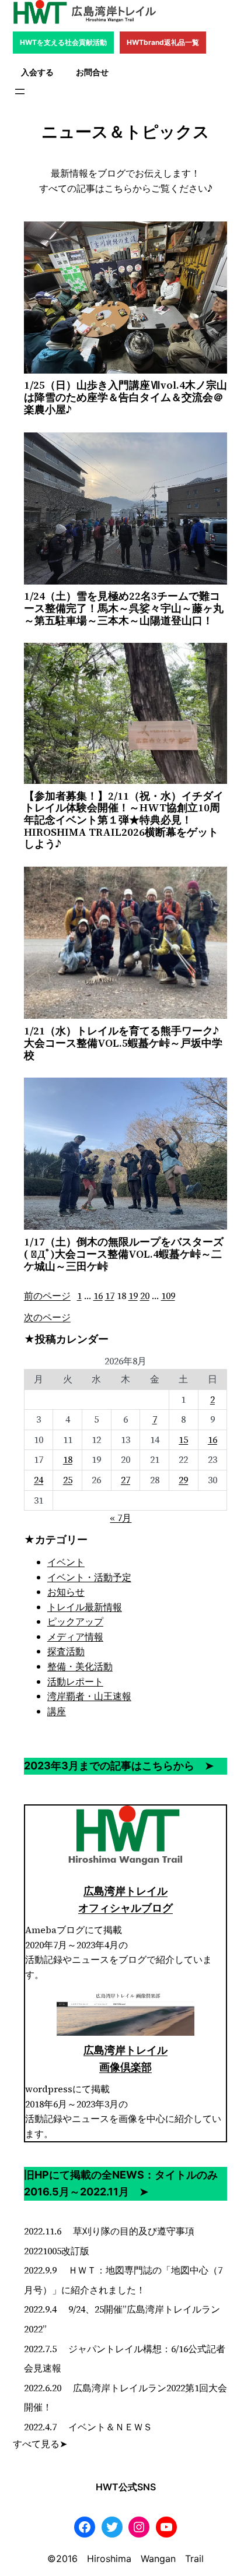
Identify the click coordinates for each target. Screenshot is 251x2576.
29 (183, 1480)
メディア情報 (75, 1637)
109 (168, 1296)
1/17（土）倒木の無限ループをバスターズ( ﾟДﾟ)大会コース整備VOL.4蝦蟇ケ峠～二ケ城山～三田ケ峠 (124, 1254)
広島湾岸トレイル (125, 1891)
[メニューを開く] (20, 92)
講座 (57, 1711)
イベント (66, 1562)
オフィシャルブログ (125, 1908)
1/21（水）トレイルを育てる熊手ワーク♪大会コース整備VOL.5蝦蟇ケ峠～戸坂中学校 (123, 1043)
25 (68, 1480)
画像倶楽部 (125, 2067)
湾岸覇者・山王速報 (89, 1696)
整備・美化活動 (80, 1666)
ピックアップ (75, 1621)
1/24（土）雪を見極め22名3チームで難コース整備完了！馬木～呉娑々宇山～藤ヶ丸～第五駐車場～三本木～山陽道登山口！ (124, 608)
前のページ (47, 1296)
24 (39, 1480)
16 (98, 1296)
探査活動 (66, 1651)
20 (145, 1296)
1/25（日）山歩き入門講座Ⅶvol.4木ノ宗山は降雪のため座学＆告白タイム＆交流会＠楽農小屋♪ (125, 397)
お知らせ (66, 1592)
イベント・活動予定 (89, 1577)
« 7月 (121, 1518)
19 (133, 1296)
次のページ (47, 1317)
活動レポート (75, 1681)
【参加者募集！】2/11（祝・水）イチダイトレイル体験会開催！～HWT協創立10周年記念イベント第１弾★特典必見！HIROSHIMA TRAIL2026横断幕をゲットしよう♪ (124, 820)
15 (183, 1440)
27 (125, 1480)
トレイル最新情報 (85, 1607)
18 (68, 1459)
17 (110, 1296)
